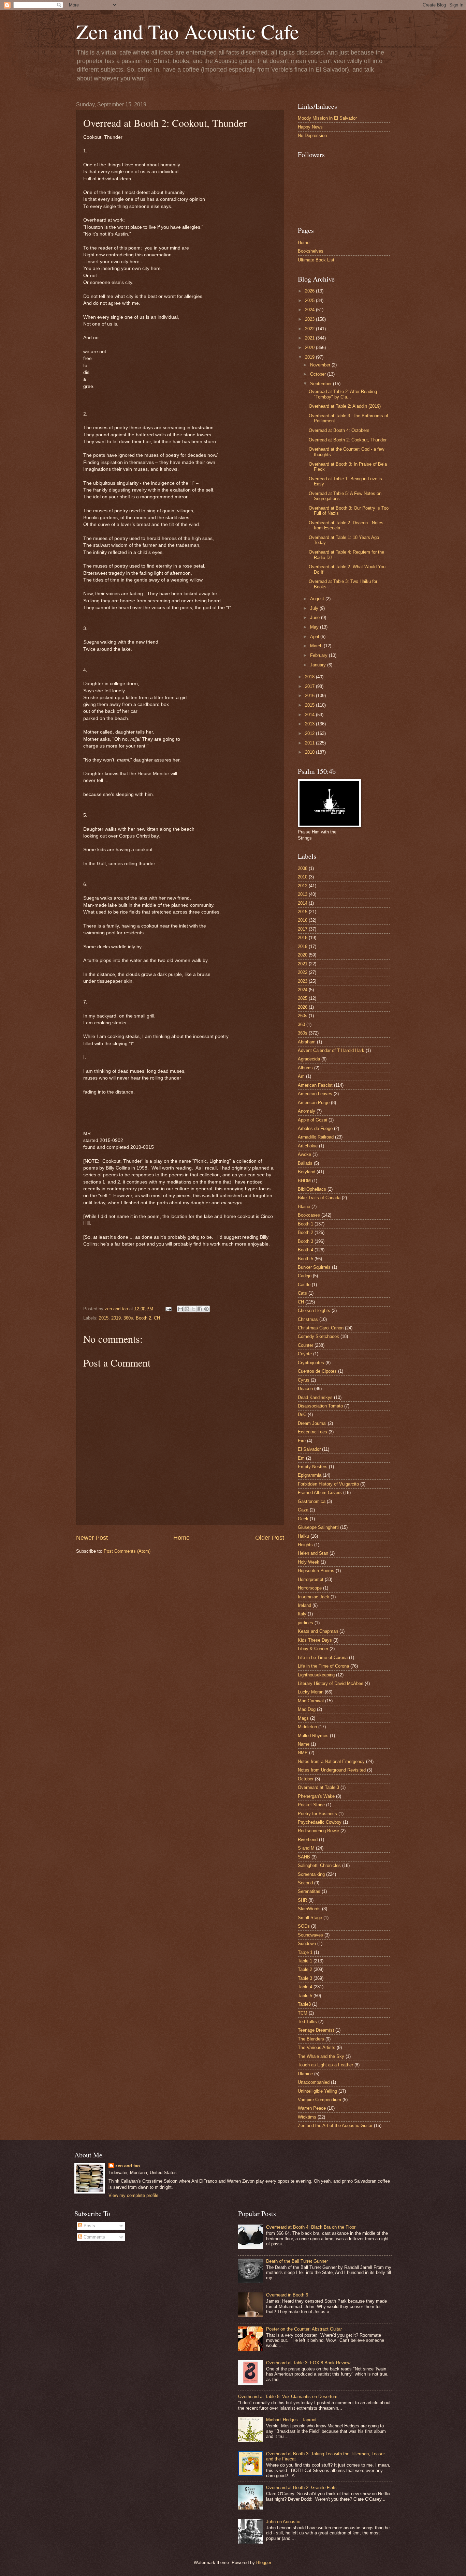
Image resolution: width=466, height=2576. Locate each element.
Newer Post (92, 1538)
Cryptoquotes (311, 1363)
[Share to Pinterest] (206, 1309)
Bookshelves (311, 251)
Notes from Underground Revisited (332, 1770)
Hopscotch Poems (316, 1571)
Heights (305, 1545)
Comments (94, 2237)
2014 (310, 715)
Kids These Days (315, 1640)
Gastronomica (312, 1501)
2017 (310, 686)
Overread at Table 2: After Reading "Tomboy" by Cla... (343, 394)
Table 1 (305, 1961)
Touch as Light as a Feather (325, 2065)
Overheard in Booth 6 (287, 2295)
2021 (310, 338)
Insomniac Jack (314, 1597)
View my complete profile (133, 2195)
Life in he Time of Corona (323, 1658)
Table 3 (305, 1978)
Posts (89, 2226)
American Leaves (315, 1094)
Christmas (308, 1319)
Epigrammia (310, 1475)
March (317, 646)
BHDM (304, 1181)
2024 (310, 310)
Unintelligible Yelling (317, 2091)
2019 (116, 1318)
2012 (310, 733)
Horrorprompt (311, 1579)
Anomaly (307, 1111)
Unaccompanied (314, 2082)
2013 (310, 724)
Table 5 (305, 1996)
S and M (306, 1848)
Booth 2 (143, 1318)
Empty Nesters (313, 1467)
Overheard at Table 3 (318, 1787)
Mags (303, 1718)
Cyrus (304, 1380)
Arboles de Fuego (315, 1128)
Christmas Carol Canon (321, 1328)
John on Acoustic (283, 2522)
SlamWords (309, 1909)
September (322, 384)
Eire (302, 1441)
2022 (310, 329)
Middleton (307, 1727)
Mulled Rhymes (313, 1736)
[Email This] (180, 1309)
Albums (305, 1068)
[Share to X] (193, 1309)
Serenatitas (309, 1891)
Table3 (304, 2004)
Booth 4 (305, 1250)
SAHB (304, 1857)
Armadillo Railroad (316, 1137)
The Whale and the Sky (321, 2056)
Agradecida (309, 1059)
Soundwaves (310, 1935)
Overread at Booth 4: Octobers (339, 430)
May (315, 627)
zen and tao (128, 2166)
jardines (305, 1623)
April (315, 637)
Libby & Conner (313, 1649)
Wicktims (307, 2117)
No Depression (312, 135)
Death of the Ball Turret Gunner (297, 2261)
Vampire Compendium (319, 2100)
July (315, 608)
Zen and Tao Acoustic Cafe (188, 31)
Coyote (305, 1354)
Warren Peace (312, 2108)
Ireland (304, 1605)
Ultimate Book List (316, 260)
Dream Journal (312, 1423)
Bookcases (309, 1215)
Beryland (307, 1172)
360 (301, 1025)
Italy (302, 1614)
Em (301, 1458)
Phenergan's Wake (316, 1796)
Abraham (307, 1042)
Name (304, 1744)
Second (305, 1883)
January (319, 665)
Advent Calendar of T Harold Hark (331, 1050)
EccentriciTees (312, 1432)
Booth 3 (305, 1241)
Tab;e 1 (305, 1952)
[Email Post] (168, 1309)
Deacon (305, 1389)
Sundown (307, 1944)
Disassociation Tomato (320, 1406)
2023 (310, 319)
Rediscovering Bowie (318, 1831)
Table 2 (305, 1969)
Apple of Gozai (312, 1120)
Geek (303, 1519)
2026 (310, 291)
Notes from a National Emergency (331, 1761)
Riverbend (308, 1840)
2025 (310, 300)
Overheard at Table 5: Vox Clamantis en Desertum (288, 2397)
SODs (304, 1926)
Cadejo (305, 1276)
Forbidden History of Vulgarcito (328, 1484)
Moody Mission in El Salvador (327, 118)
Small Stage (310, 1918)
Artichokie (308, 1146)
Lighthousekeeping (316, 1675)
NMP (303, 1753)
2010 (310, 752)
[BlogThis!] (187, 1309)
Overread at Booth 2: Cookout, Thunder (348, 440)
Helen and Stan (313, 1553)
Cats (302, 1293)
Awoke (304, 1154)
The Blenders (311, 2039)
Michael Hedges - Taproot (291, 2420)
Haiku (303, 1536)
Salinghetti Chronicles (319, 1865)
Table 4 (305, 1987)
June (316, 617)
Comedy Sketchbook (318, 1336)
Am (301, 1076)
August (318, 599)
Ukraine (305, 2074)
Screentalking (311, 1874)
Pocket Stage (311, 1805)
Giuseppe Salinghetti (318, 1527)
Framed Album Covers (320, 1493)
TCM (303, 2013)
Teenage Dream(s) (316, 2030)
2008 (303, 868)
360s (128, 1318)
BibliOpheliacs (312, 1189)
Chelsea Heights (314, 1310)
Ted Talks (307, 2022)
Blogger (264, 2563)
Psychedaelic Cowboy (320, 1822)
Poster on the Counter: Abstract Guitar (304, 2329)
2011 (310, 743)
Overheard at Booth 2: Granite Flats (301, 2488)
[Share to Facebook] (200, 1309)
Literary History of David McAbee (331, 1683)
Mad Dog (307, 1709)
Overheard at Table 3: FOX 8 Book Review (308, 2363)
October (319, 374)
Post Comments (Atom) (127, 1551)
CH (157, 1318)
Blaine (304, 1207)
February (319, 655)
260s (303, 1016)
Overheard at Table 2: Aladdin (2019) (345, 406)
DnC (302, 1414)
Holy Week (309, 1562)
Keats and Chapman (318, 1631)
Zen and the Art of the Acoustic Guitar (335, 2126)
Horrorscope (310, 1588)
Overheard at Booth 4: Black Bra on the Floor (311, 2227)
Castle (304, 1285)
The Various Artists (317, 2047)
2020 (310, 348)
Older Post (270, 1538)
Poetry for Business (317, 1814)
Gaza (303, 1510)
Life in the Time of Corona (323, 1666)
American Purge (314, 1103)
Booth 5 (305, 1259)
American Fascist (315, 1085)
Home (181, 1538)
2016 (310, 696)
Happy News (310, 127)
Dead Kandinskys (315, 1397)
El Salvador (309, 1449)
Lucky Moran (311, 1692)
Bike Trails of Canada (319, 1198)
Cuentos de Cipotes (317, 1371)
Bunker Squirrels (314, 1267)
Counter (305, 1345)
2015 (104, 1318)
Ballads (305, 1163)
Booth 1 (305, 1224)
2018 (310, 677)
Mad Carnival (311, 1701)
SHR (302, 1900)
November (321, 365)
